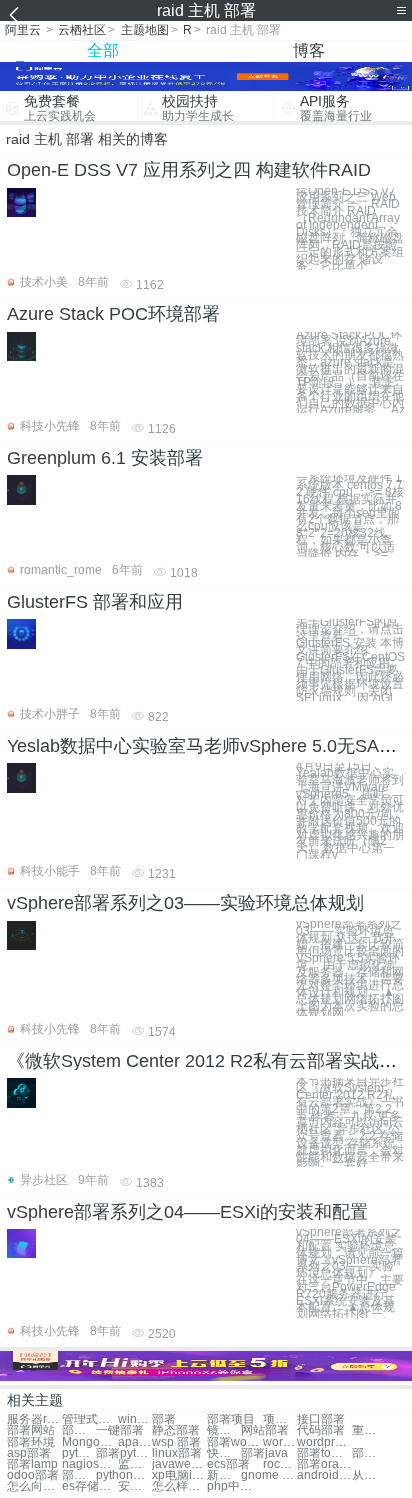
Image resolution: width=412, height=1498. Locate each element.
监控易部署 (135, 1464)
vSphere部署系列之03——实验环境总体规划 (185, 903)
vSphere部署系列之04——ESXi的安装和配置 (187, 1212)
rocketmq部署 (280, 1464)
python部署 (123, 1475)
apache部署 (135, 1442)
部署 (164, 1419)
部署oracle (324, 1464)
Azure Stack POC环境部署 (113, 314)
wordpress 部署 (324, 1442)
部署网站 (31, 1430)
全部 (103, 50)
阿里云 (23, 30)
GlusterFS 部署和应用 (95, 602)
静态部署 (176, 1430)
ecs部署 (228, 1464)
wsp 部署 (176, 1442)
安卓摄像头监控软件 (135, 1486)
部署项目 (231, 1419)
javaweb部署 (179, 1464)
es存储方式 (89, 1486)
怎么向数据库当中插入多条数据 (34, 1486)
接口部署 (321, 1419)
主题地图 (145, 30)
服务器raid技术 (34, 1419)
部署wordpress (234, 1442)
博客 (309, 50)
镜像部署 (224, 1430)
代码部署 (321, 1430)
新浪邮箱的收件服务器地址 (224, 1475)
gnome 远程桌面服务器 (268, 1475)
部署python (123, 1453)
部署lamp (369, 1453)
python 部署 (79, 1453)
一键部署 (120, 1430)
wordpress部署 (280, 1442)
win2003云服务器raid (135, 1419)
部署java (264, 1453)
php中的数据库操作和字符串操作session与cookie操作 (234, 1486)
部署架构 (79, 1430)
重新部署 (369, 1430)
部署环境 (31, 1442)
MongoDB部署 (89, 1442)
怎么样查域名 (179, 1486)
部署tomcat (324, 1453)
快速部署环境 (224, 1453)
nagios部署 (89, 1464)
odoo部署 (33, 1475)
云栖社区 (82, 30)
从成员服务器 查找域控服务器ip (369, 1475)
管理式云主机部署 (89, 1419)
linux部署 (177, 1453)
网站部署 (265, 1430)
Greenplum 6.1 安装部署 (105, 458)
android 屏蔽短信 (324, 1475)
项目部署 (280, 1419)
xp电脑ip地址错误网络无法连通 (179, 1475)
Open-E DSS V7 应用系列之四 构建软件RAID (189, 170)
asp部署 (29, 1453)
